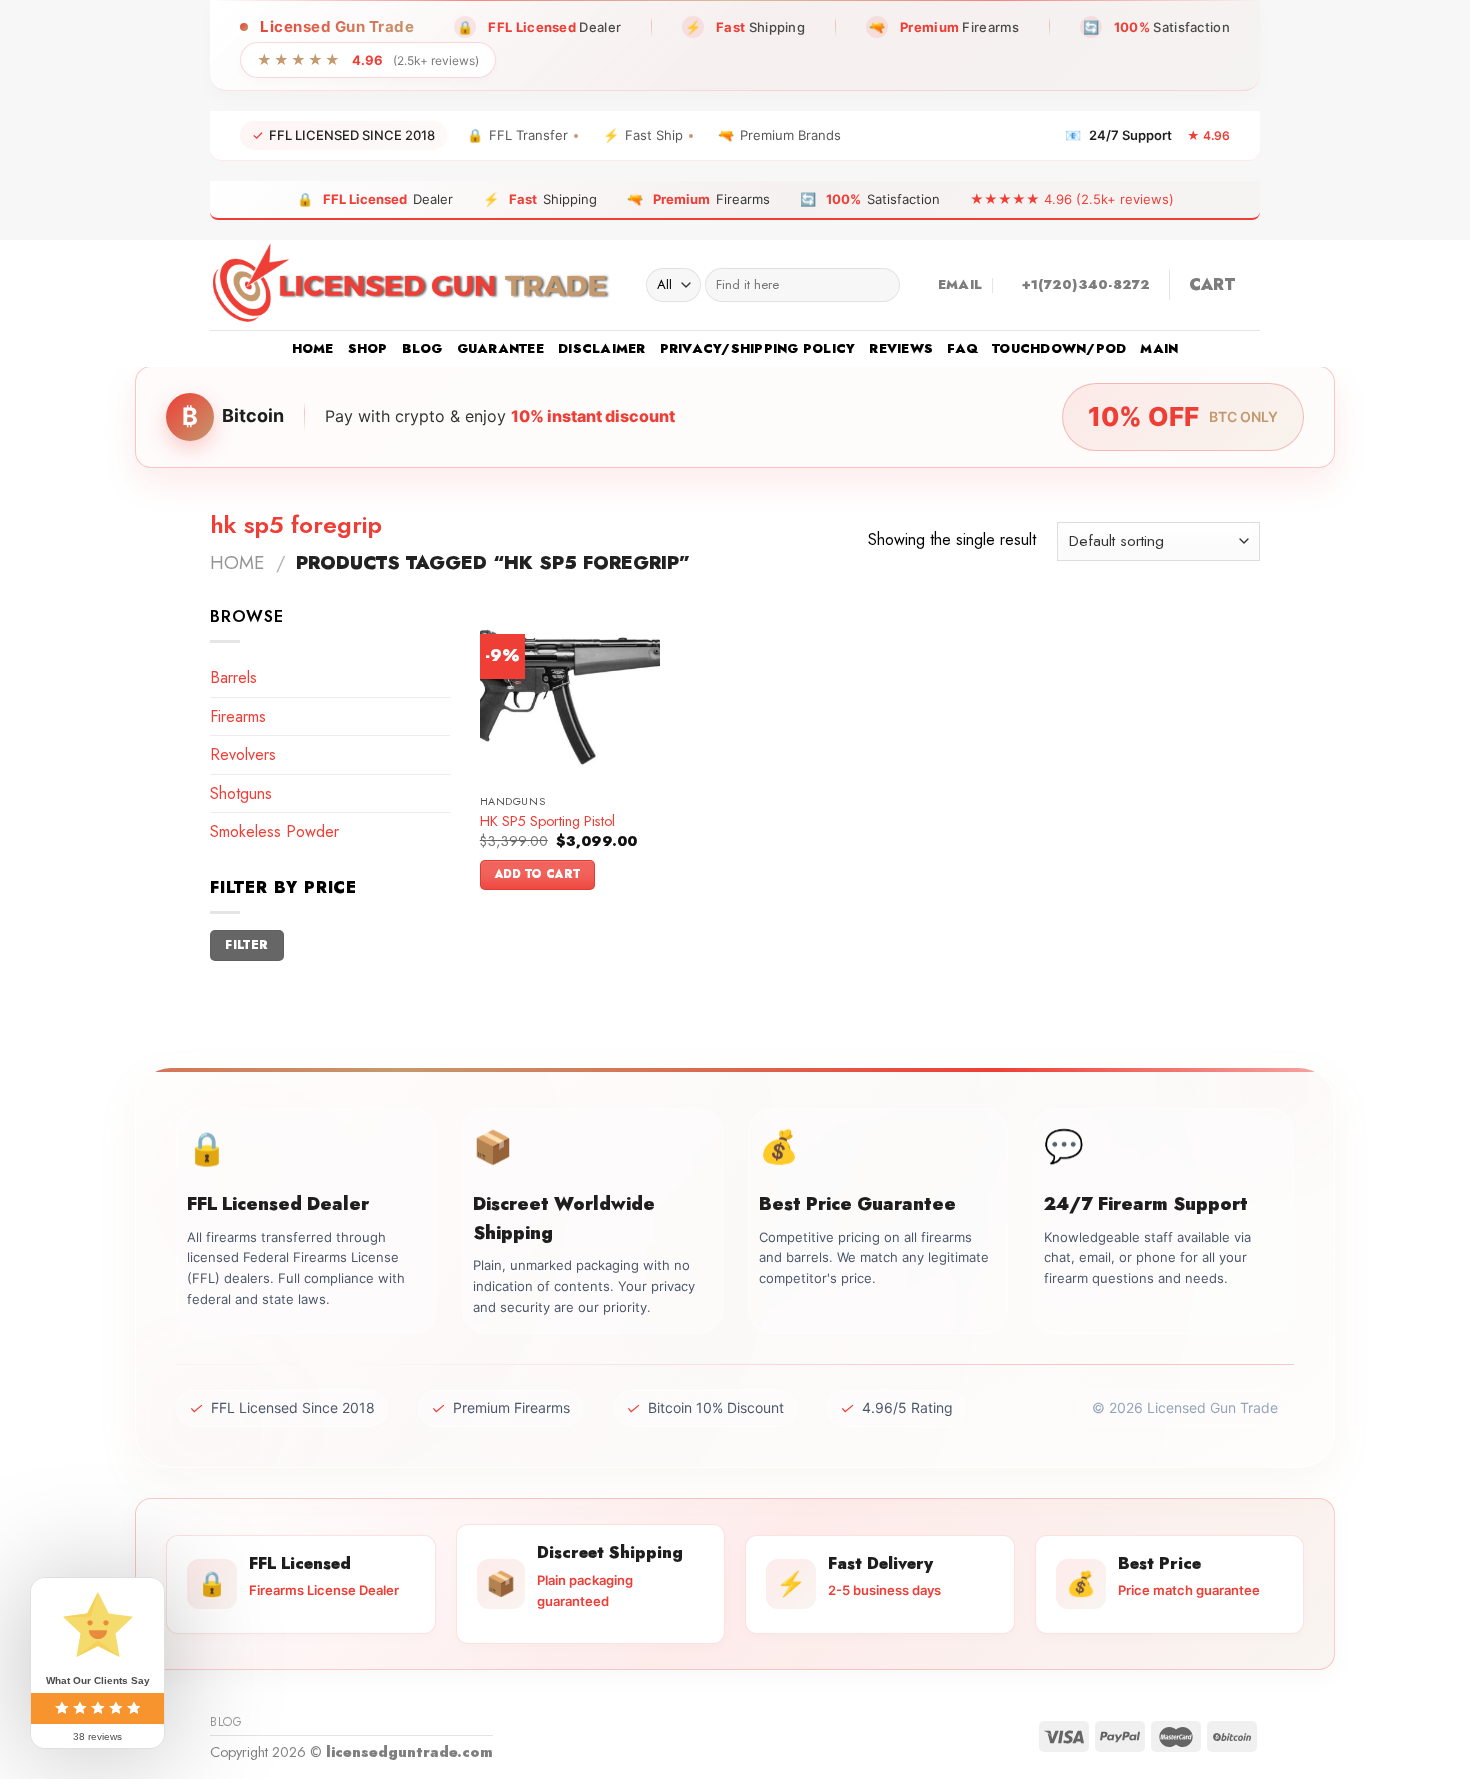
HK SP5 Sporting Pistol (547, 821)
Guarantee (500, 348)
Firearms (238, 716)
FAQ (962, 348)
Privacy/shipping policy (758, 348)
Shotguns (241, 793)
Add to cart (538, 874)
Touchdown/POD (1059, 348)
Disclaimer (602, 348)
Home (313, 348)
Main (1159, 348)
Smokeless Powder (274, 831)
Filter (246, 944)
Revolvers (243, 754)
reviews (901, 348)
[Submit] (880, 285)
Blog (422, 348)
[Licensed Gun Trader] (413, 285)
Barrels (233, 677)
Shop (368, 348)
